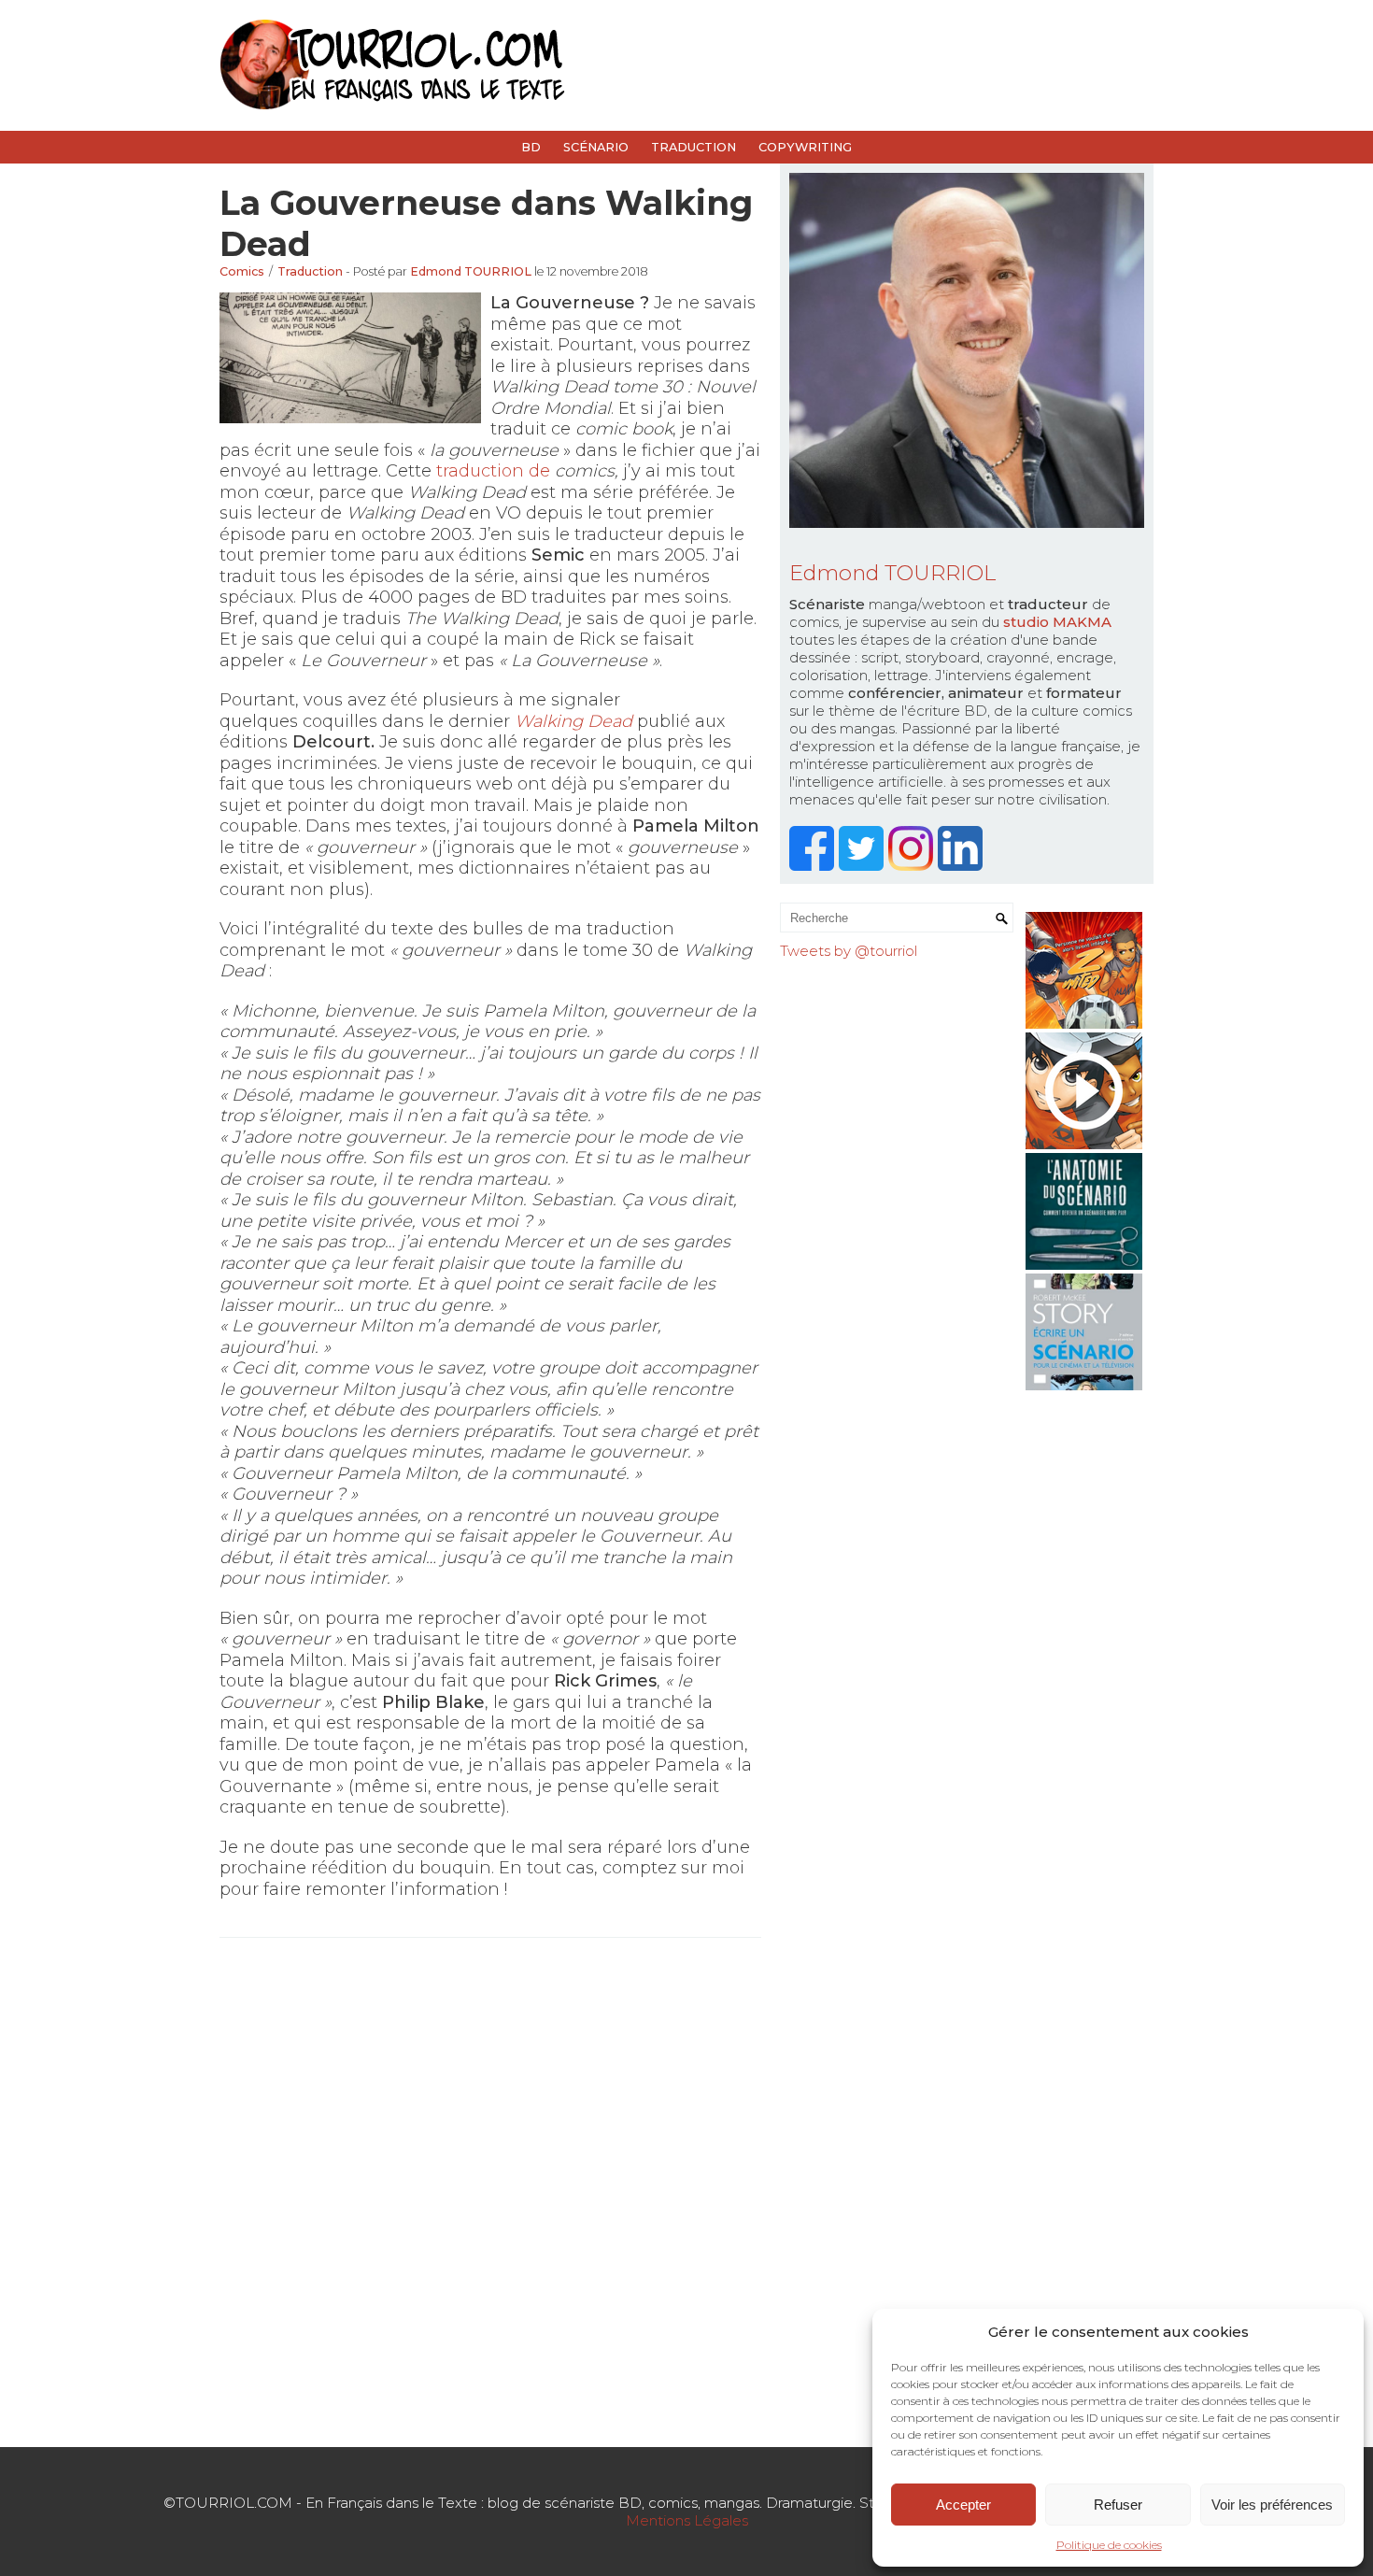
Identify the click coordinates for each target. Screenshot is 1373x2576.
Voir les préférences (1272, 2505)
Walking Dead (573, 721)
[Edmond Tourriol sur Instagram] (913, 866)
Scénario (596, 147)
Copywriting (805, 147)
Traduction (694, 147)
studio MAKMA (1057, 622)
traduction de (495, 471)
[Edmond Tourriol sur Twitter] (863, 866)
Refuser (1118, 2505)
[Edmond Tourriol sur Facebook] (814, 866)
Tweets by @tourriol (849, 951)
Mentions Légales (687, 2520)
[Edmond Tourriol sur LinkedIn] (963, 866)
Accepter (963, 2505)
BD (531, 147)
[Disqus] (490, 2190)
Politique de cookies (1109, 2545)
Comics (242, 271)
